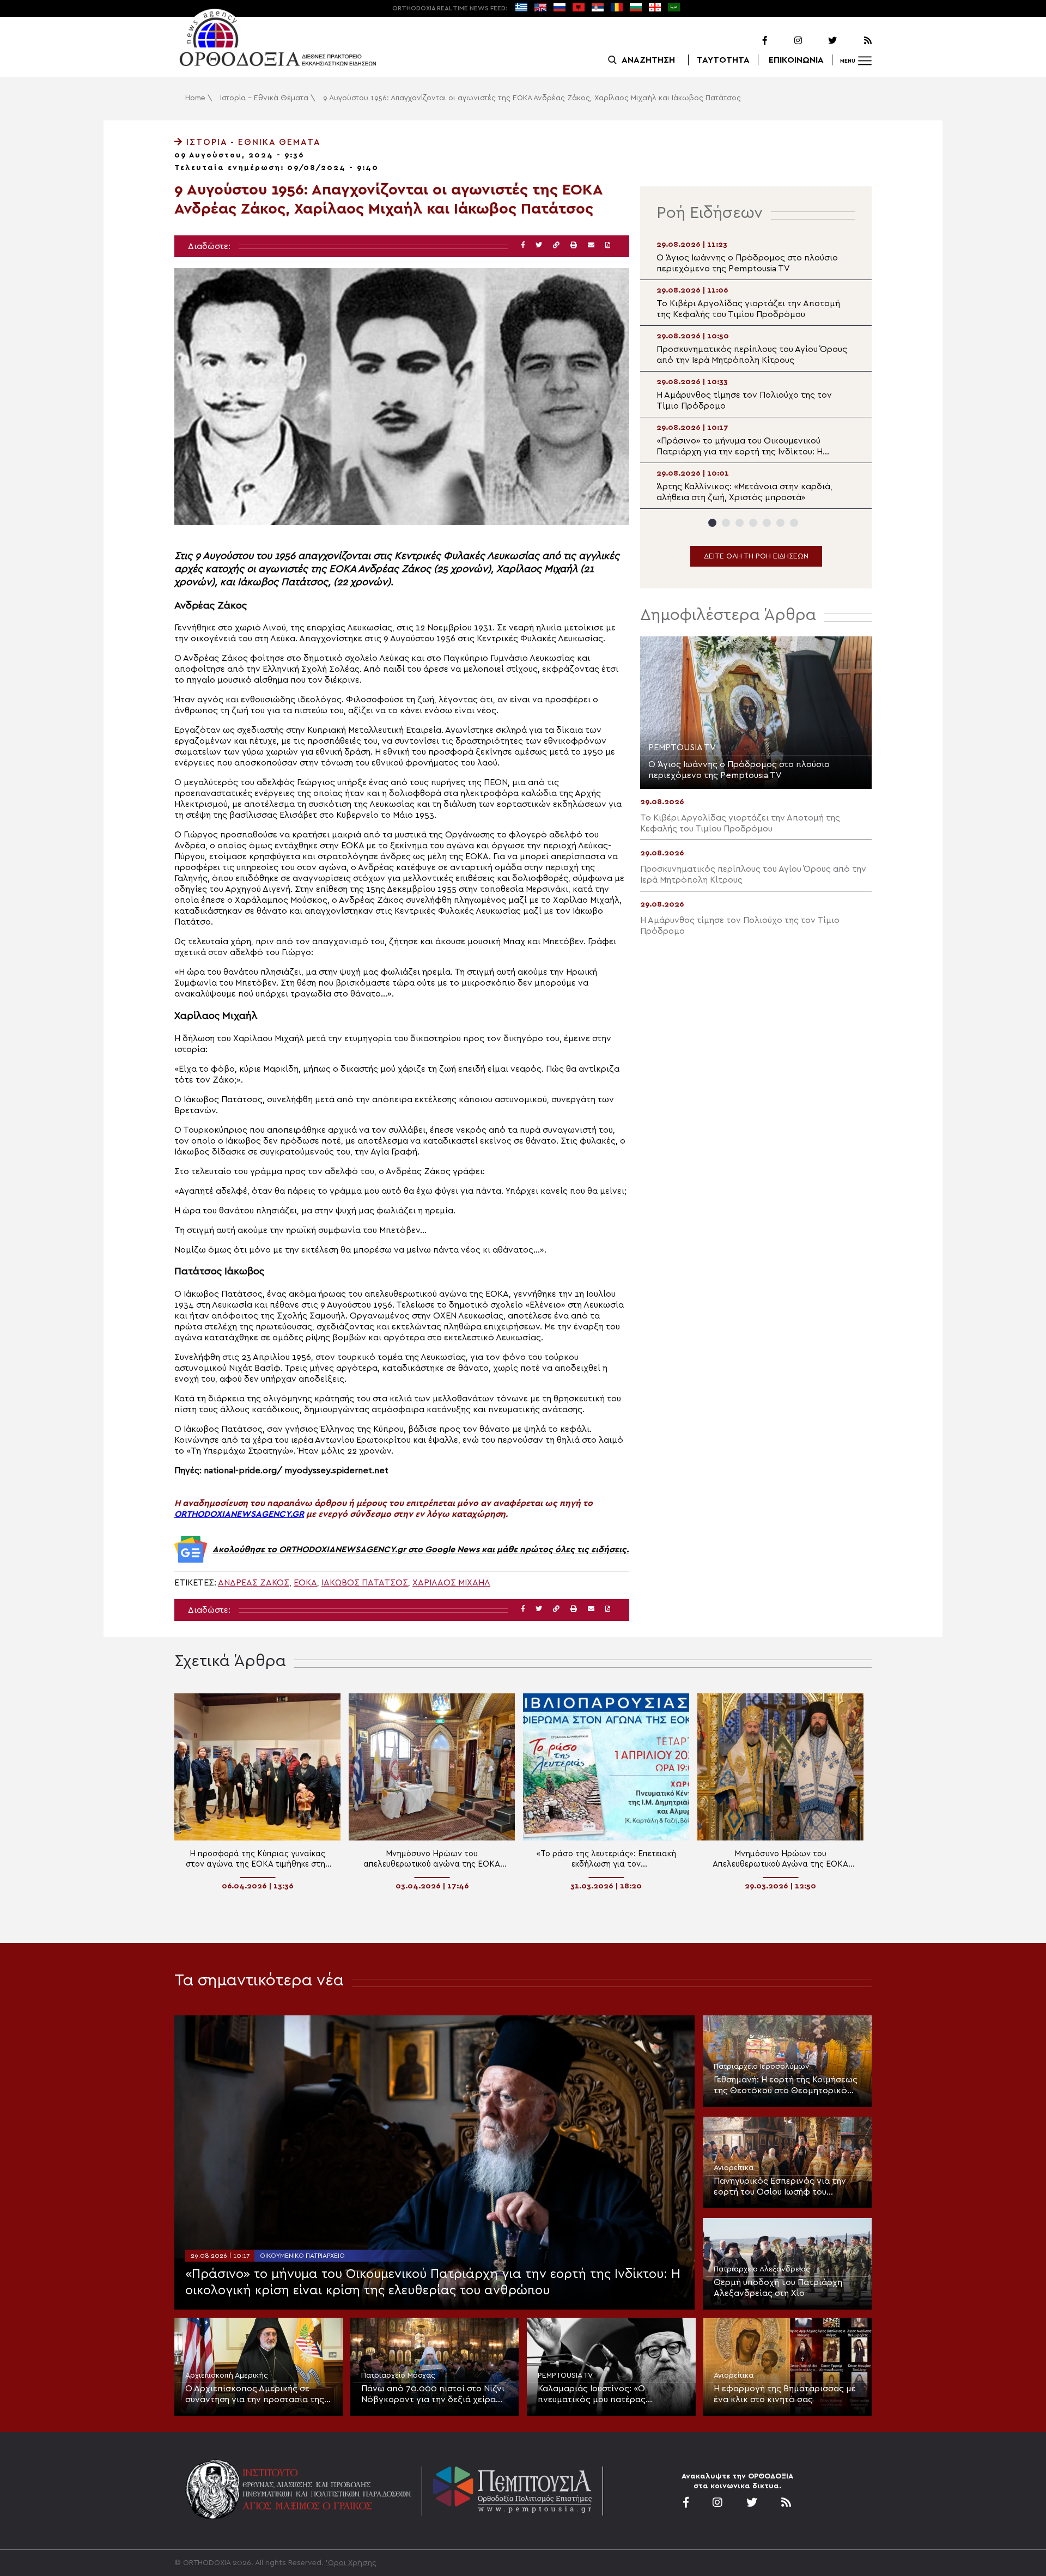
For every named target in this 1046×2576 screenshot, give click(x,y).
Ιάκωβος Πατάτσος (365, 1583)
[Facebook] (751, 41)
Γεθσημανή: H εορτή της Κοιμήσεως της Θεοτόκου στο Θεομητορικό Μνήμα (786, 2086)
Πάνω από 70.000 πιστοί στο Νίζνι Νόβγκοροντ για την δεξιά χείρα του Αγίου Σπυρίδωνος (433, 2395)
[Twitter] (820, 41)
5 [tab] (767, 523)
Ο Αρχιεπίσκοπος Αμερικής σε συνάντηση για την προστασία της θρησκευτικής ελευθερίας (255, 2395)
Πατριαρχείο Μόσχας (398, 2375)
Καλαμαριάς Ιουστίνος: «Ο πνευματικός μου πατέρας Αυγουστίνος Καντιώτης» (592, 2395)
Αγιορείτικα (734, 2168)
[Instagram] (786, 41)
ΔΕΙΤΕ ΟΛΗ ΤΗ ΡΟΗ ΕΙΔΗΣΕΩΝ (756, 556)
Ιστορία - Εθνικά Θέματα (264, 98)
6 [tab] (780, 523)
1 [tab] (712, 523)
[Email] (591, 245)
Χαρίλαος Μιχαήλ (451, 1583)
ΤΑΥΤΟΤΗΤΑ (723, 60)
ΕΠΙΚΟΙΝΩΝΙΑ (796, 60)
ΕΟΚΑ (305, 1583)
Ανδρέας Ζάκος (254, 1583)
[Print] (574, 245)
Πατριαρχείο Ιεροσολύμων (762, 2067)
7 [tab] (794, 523)
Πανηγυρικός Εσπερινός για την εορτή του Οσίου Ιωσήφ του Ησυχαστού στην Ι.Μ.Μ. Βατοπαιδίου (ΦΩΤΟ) (786, 2187)
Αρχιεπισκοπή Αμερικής (227, 2375)
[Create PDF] (608, 245)
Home (195, 98)
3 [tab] (740, 523)
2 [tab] (726, 523)
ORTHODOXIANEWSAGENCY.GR (239, 1514)
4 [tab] (753, 523)
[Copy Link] (556, 245)
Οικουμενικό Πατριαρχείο (302, 2256)
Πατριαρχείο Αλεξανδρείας (762, 2269)
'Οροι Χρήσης (351, 2563)
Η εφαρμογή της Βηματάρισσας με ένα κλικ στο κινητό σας (785, 2394)
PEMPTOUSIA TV (565, 2375)
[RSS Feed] (855, 41)
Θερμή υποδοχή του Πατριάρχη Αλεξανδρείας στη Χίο (778, 2288)
